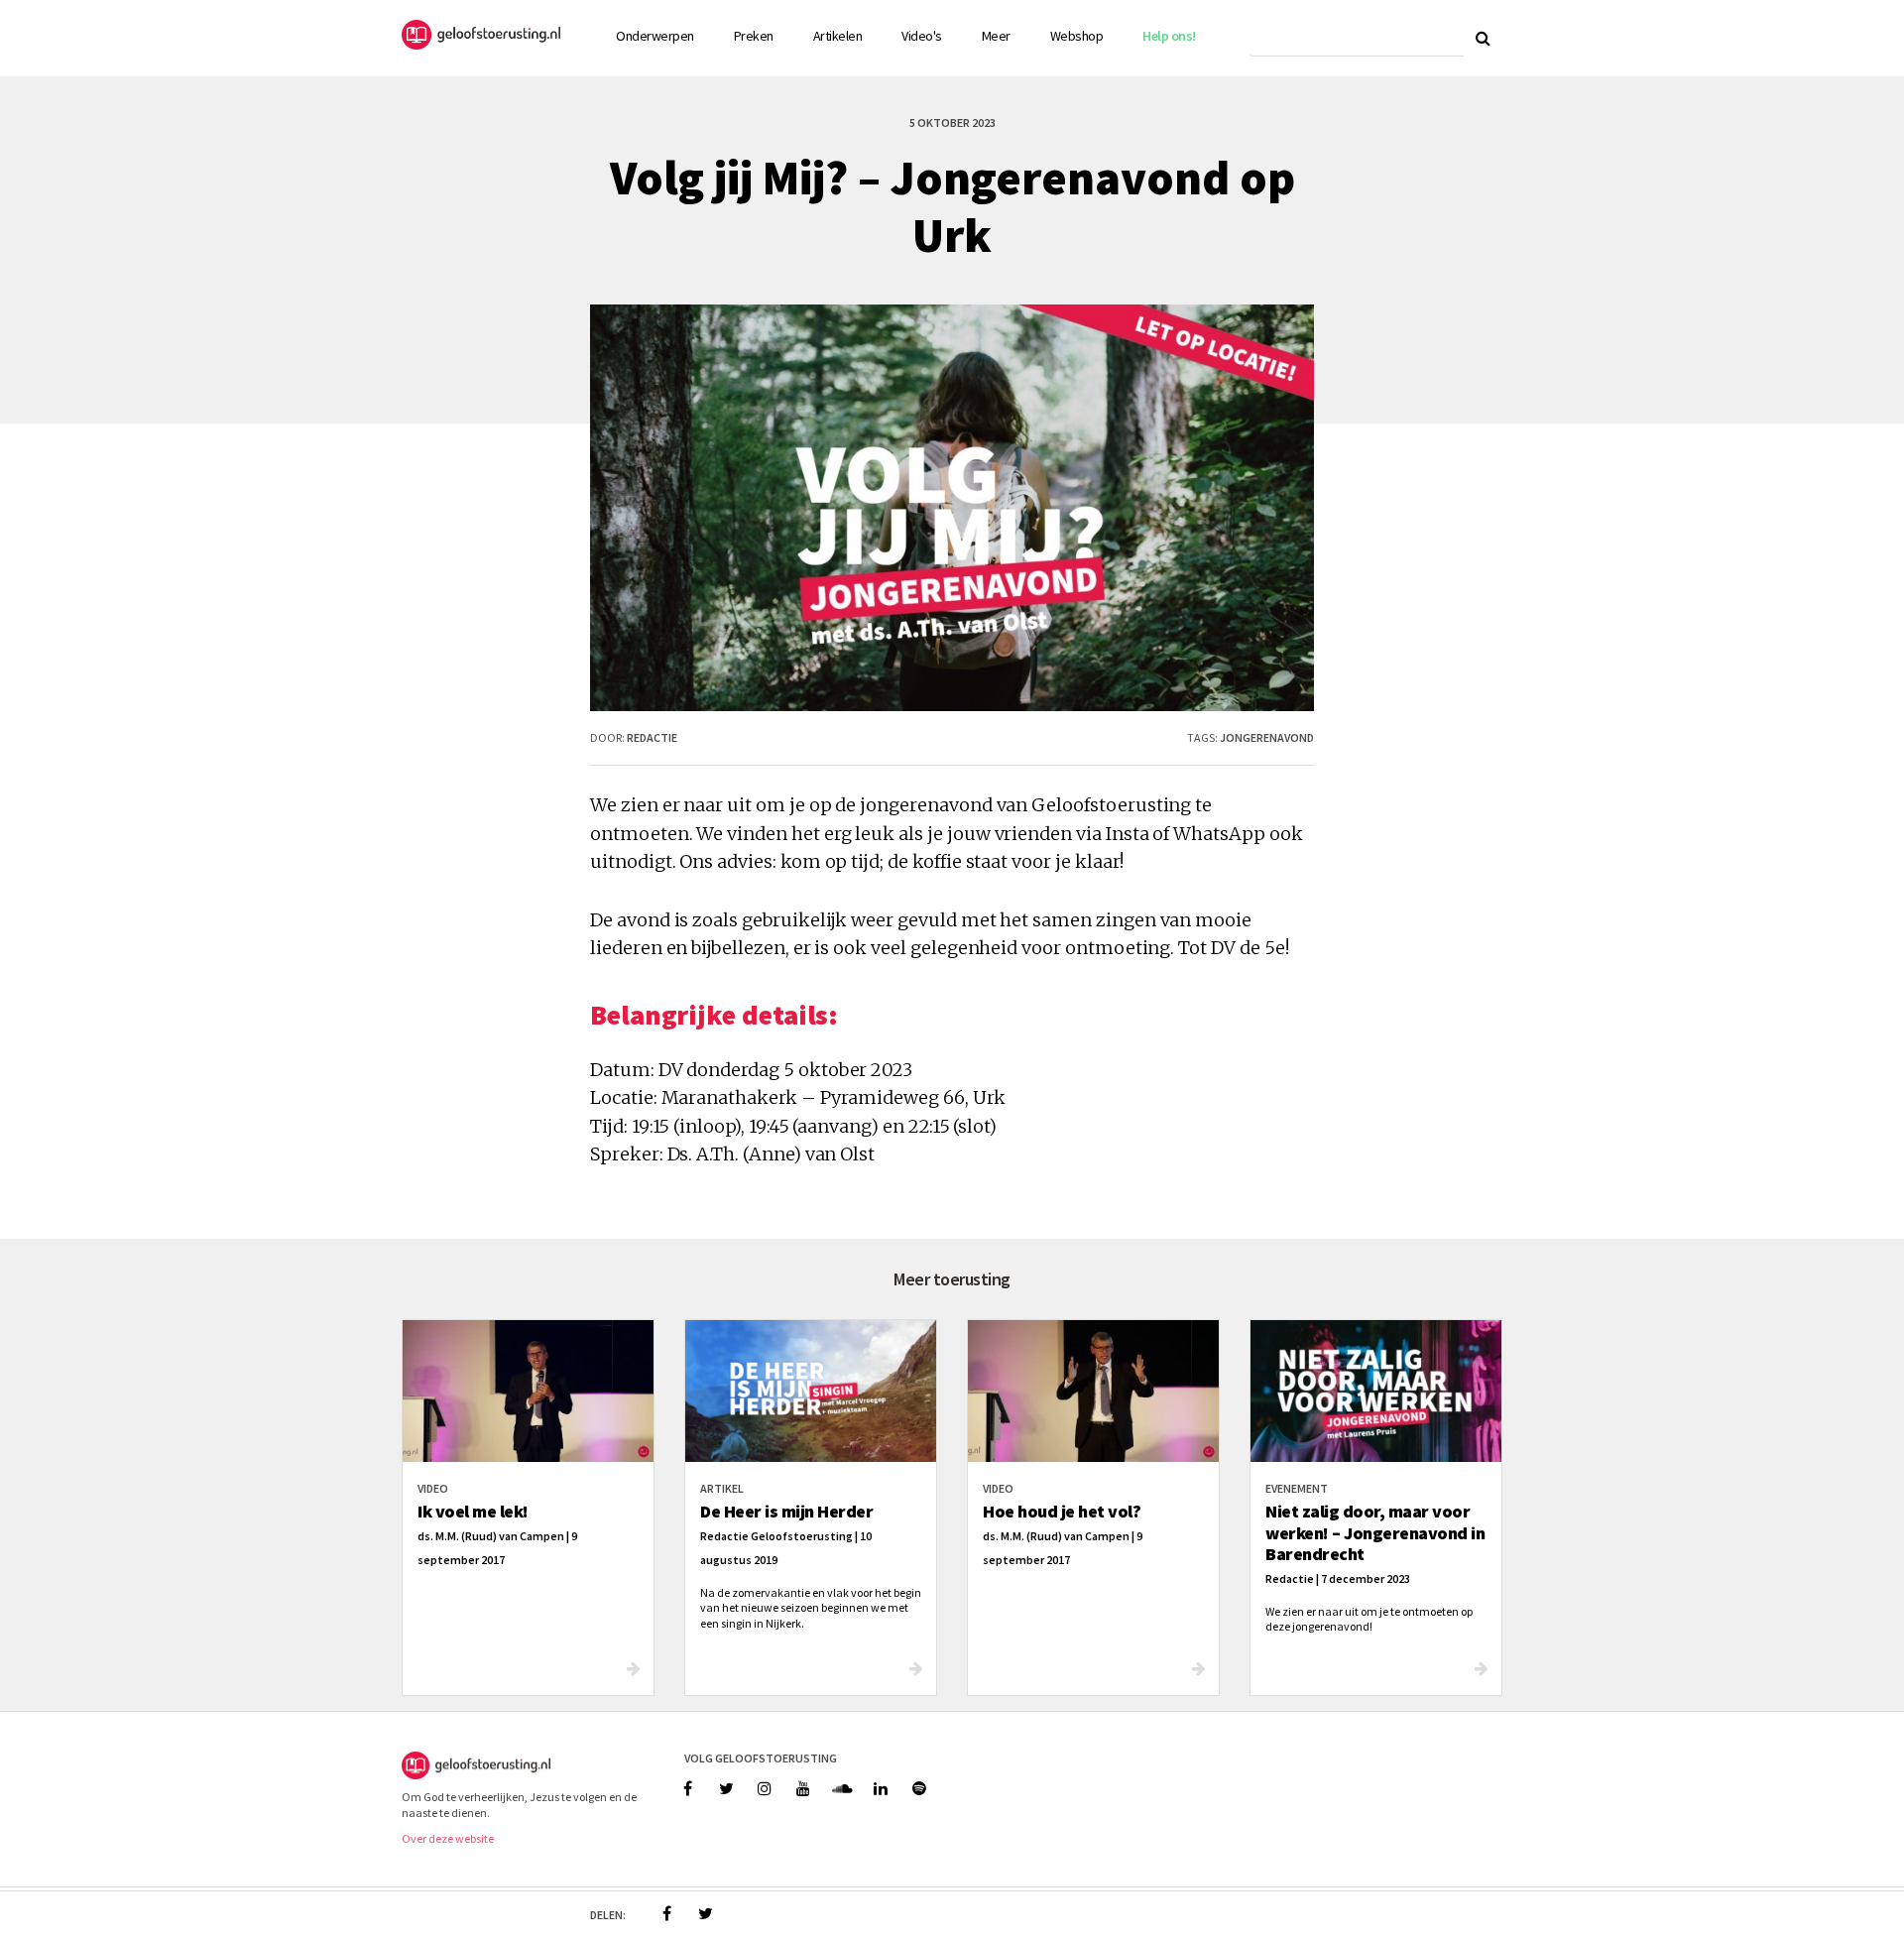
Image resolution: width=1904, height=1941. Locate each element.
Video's (922, 36)
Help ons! (1169, 36)
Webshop (1077, 36)
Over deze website (448, 1838)
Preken (754, 36)
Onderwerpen (655, 36)
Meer (996, 36)
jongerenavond (1267, 737)
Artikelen (838, 36)
